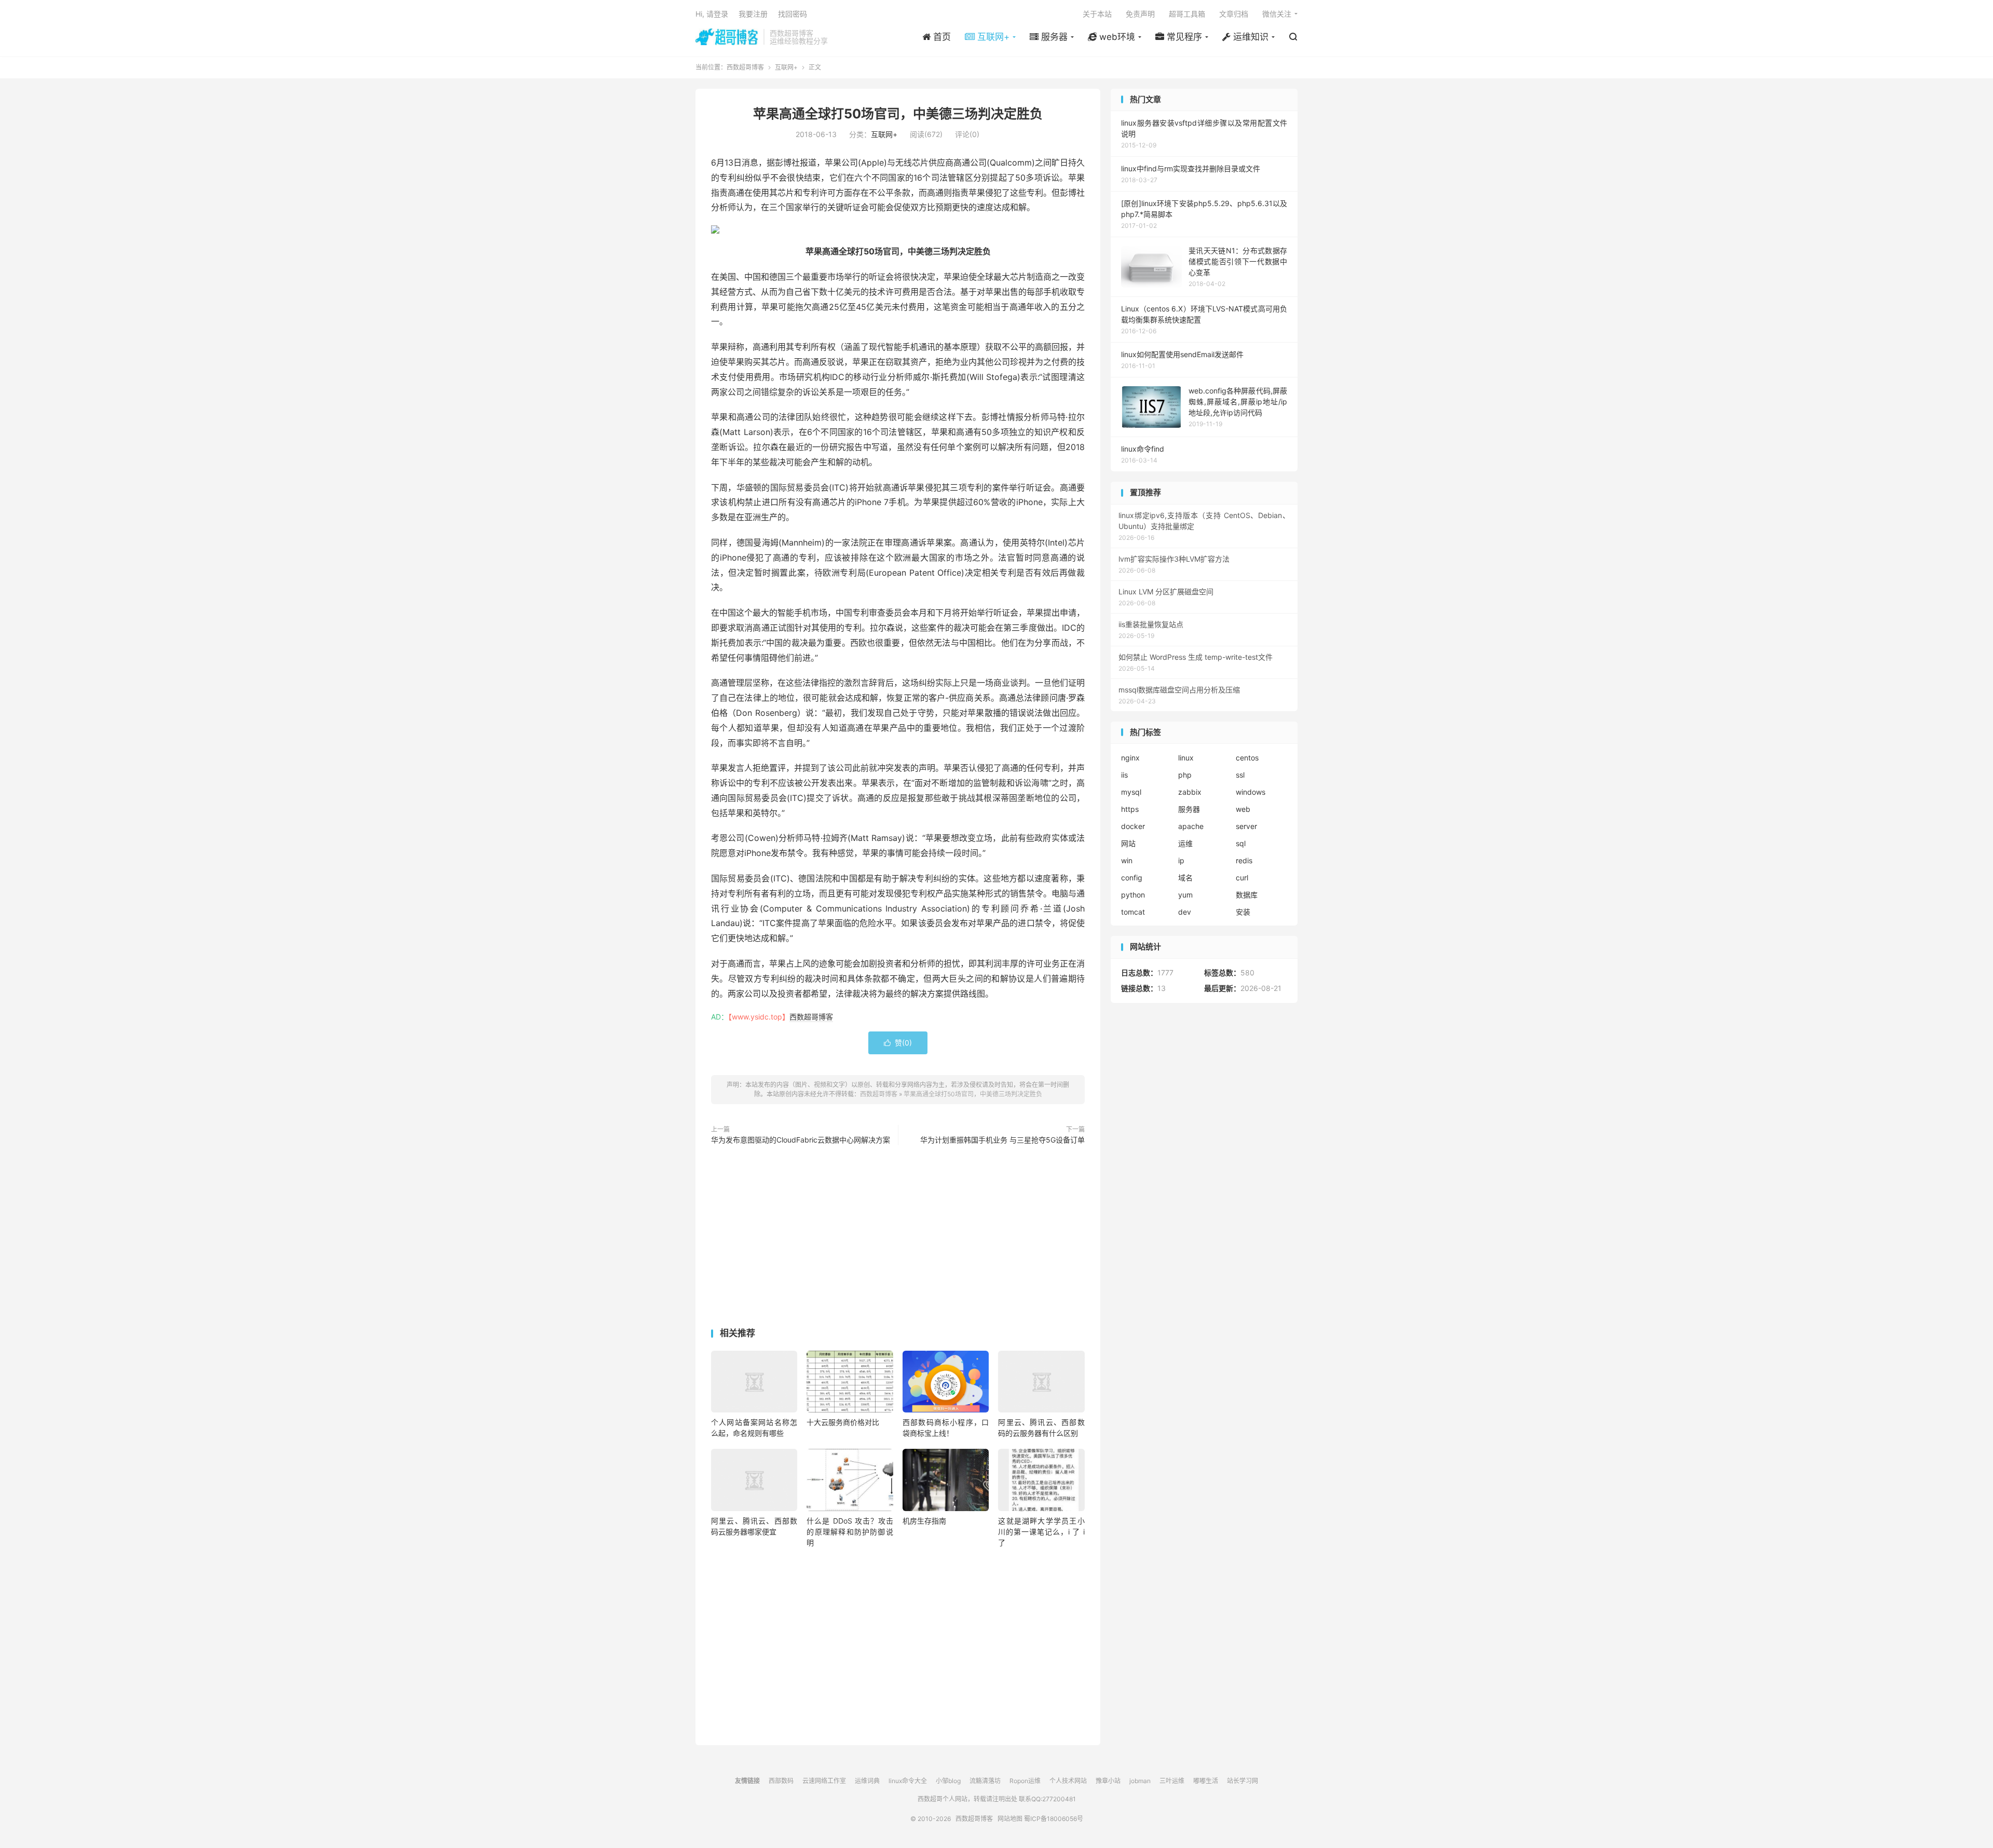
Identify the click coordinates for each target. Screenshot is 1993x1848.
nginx (1130, 758)
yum (1185, 895)
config (1132, 878)
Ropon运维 (1025, 1781)
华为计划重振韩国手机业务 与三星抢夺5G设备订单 (1002, 1140)
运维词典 (867, 1781)
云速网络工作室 (824, 1781)
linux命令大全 (908, 1781)
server (1246, 826)
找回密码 (793, 14)
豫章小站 (1108, 1781)
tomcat (1133, 912)
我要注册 (753, 14)
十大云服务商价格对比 (843, 1422)
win (1127, 860)
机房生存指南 (924, 1521)
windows (1251, 792)
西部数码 (781, 1781)
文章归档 (1234, 14)
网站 (1128, 843)
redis (1244, 860)
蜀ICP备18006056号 (1054, 1819)
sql (1241, 843)
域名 (1185, 878)
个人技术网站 (1068, 1781)
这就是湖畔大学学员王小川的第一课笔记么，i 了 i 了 (1041, 1532)
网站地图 (1010, 1819)
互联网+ (786, 67)
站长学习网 (1243, 1781)
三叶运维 (1172, 1781)
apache (1191, 826)
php (1185, 775)
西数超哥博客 (727, 37)
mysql (1131, 792)
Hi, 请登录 (712, 14)
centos (1247, 758)
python (1133, 895)
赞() (898, 1043)
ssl (1240, 775)
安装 (1243, 912)
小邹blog (948, 1781)
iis (1124, 775)
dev (1185, 912)
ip (1181, 860)
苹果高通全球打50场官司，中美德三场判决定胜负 (898, 114)
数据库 (1247, 895)
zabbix (1190, 792)
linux (1186, 758)
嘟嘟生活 (1206, 1781)
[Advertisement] (898, 1239)
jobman (1140, 1781)
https (1130, 809)
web (1243, 809)
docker (1133, 826)
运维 (1185, 843)
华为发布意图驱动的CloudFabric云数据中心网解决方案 (801, 1140)
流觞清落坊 (985, 1781)
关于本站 (1097, 14)
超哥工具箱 (1187, 14)
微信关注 (1277, 14)
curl (1242, 878)
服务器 (1189, 809)
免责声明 (1140, 14)
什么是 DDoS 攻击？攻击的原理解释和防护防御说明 (850, 1532)
